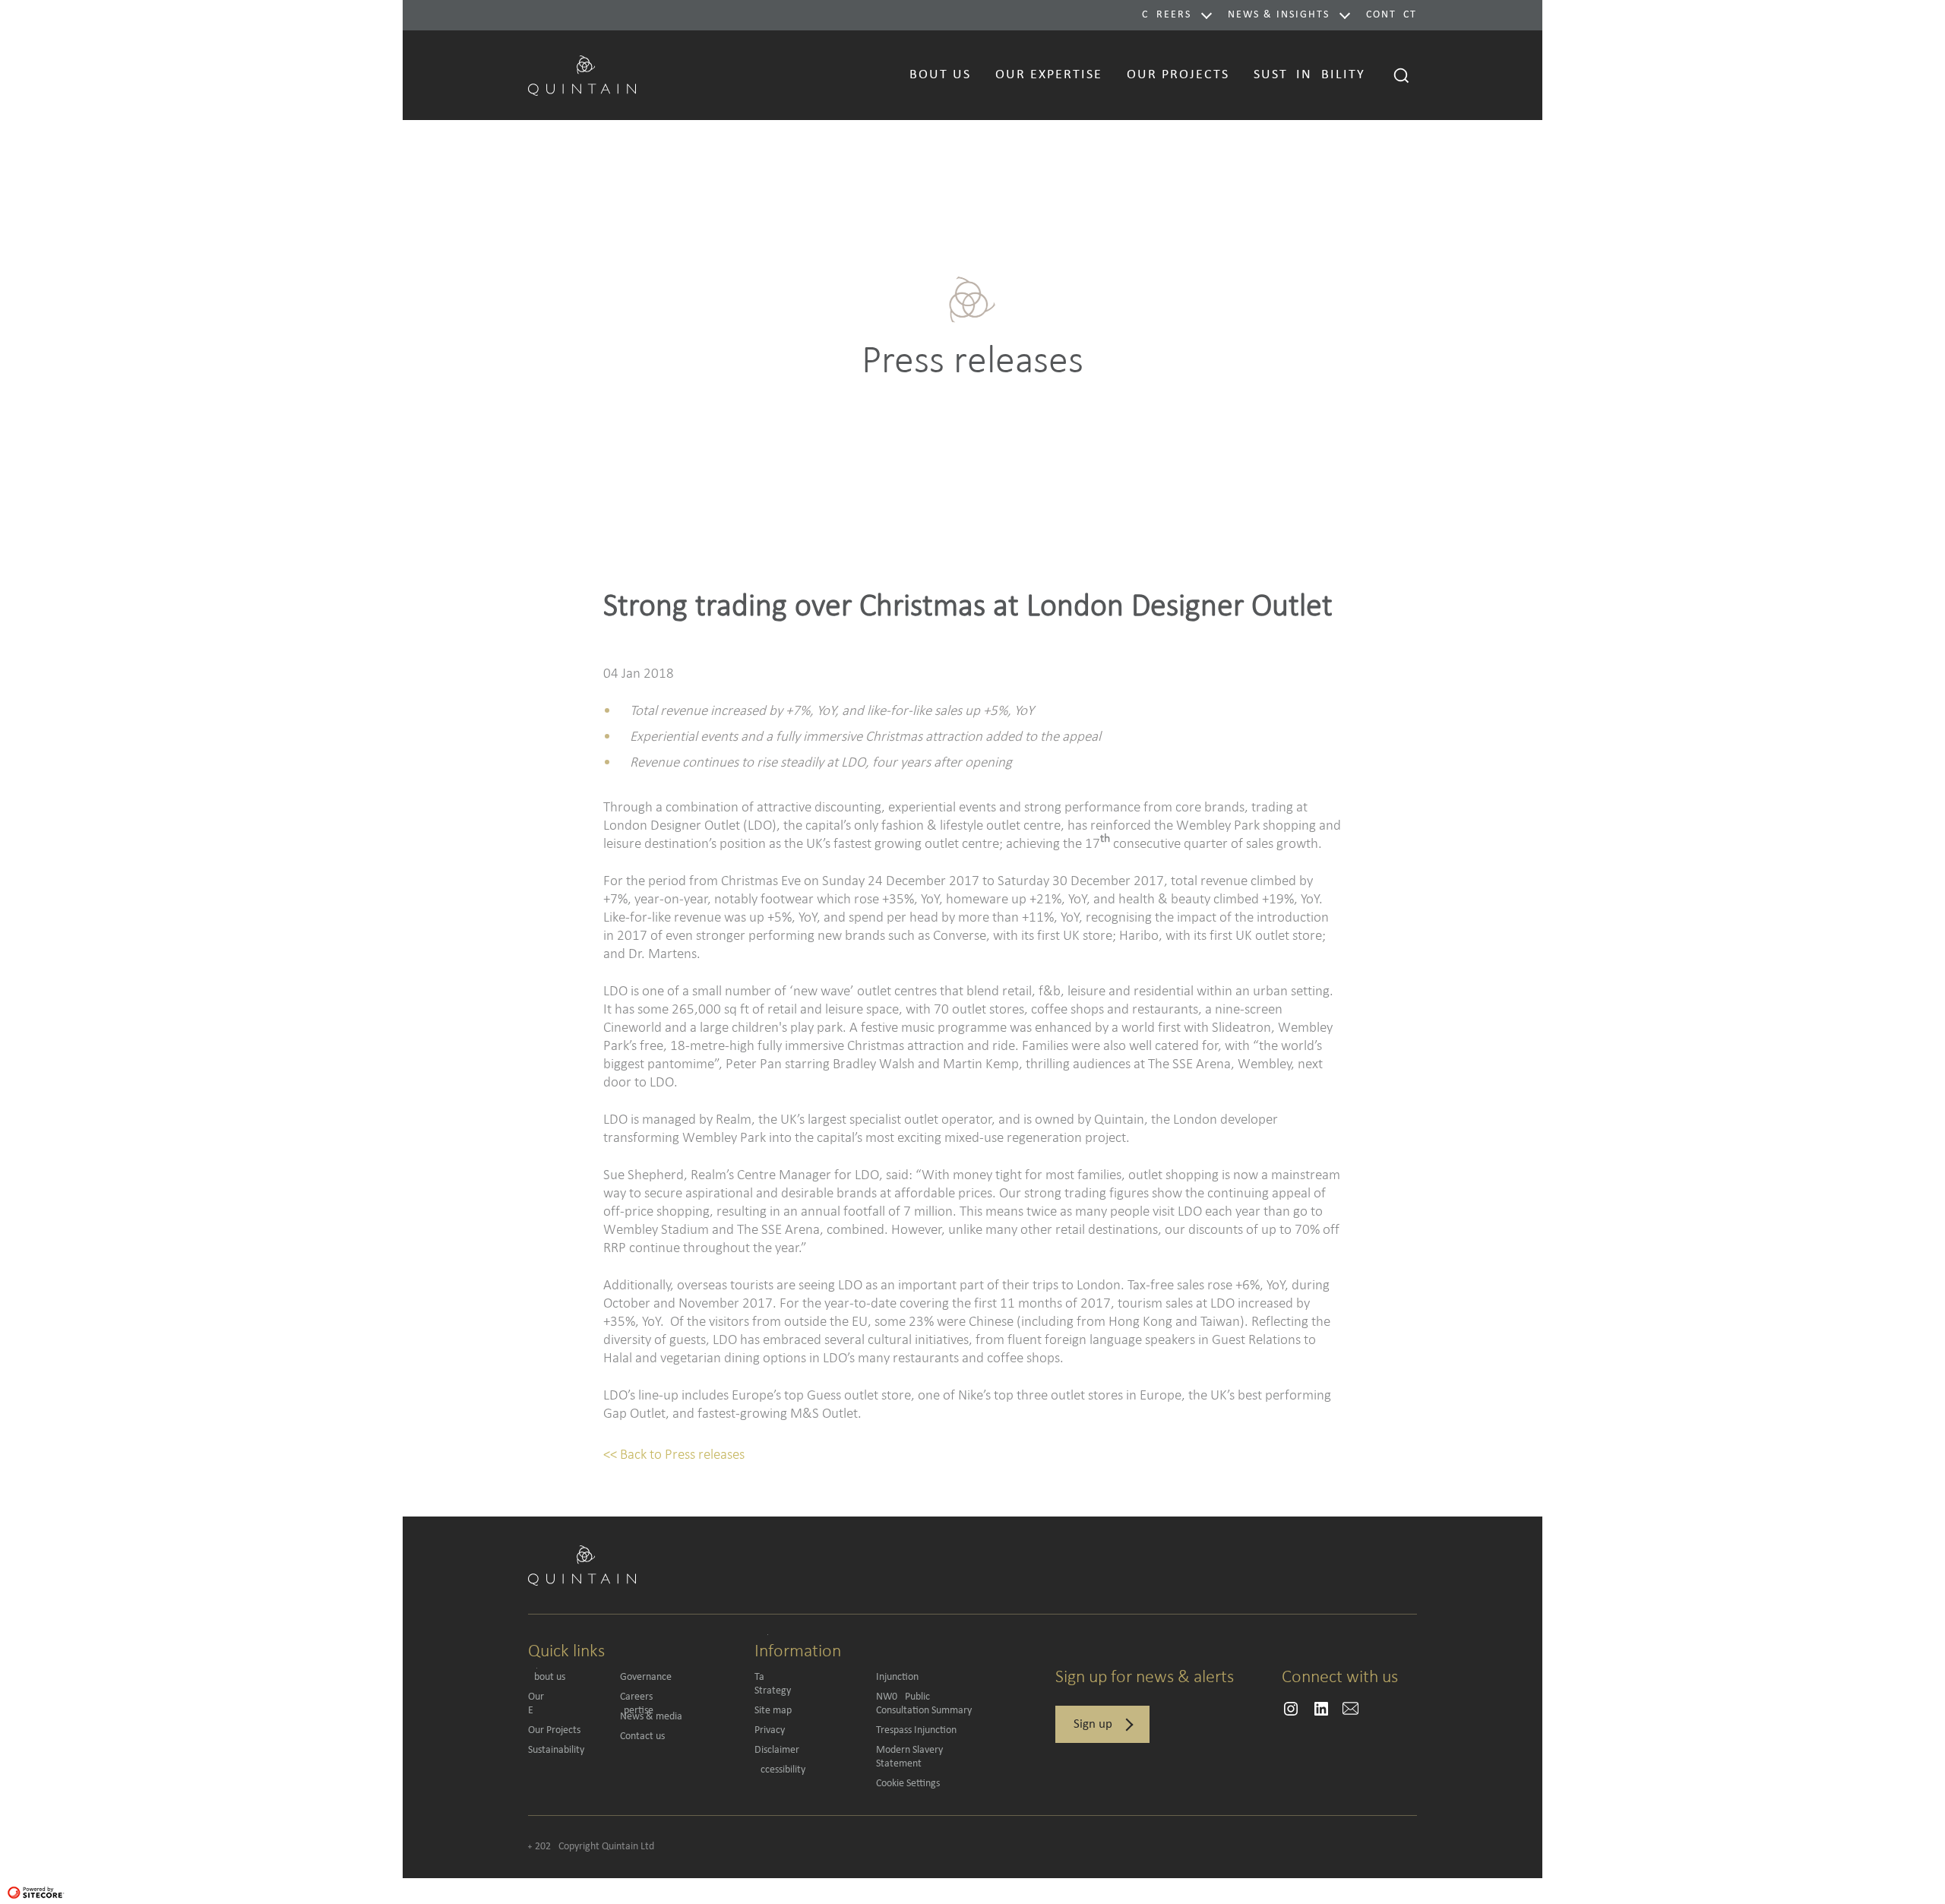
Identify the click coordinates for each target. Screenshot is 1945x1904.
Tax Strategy (805, 1684)
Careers (1167, 15)
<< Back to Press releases (674, 1454)
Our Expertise (567, 1704)
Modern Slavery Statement (909, 1757)
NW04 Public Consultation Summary (924, 1704)
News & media (651, 1717)
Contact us (642, 1736)
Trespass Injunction (916, 1730)
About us (547, 1677)
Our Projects (554, 1730)
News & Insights (1279, 15)
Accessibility (780, 1770)
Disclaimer (777, 1750)
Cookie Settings (908, 1784)
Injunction (897, 1677)
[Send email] (1291, 1709)
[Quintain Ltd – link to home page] (582, 73)
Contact (1392, 15)
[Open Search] (1402, 75)
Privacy (770, 1730)
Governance (646, 1677)
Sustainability (556, 1750)
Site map (773, 1711)
